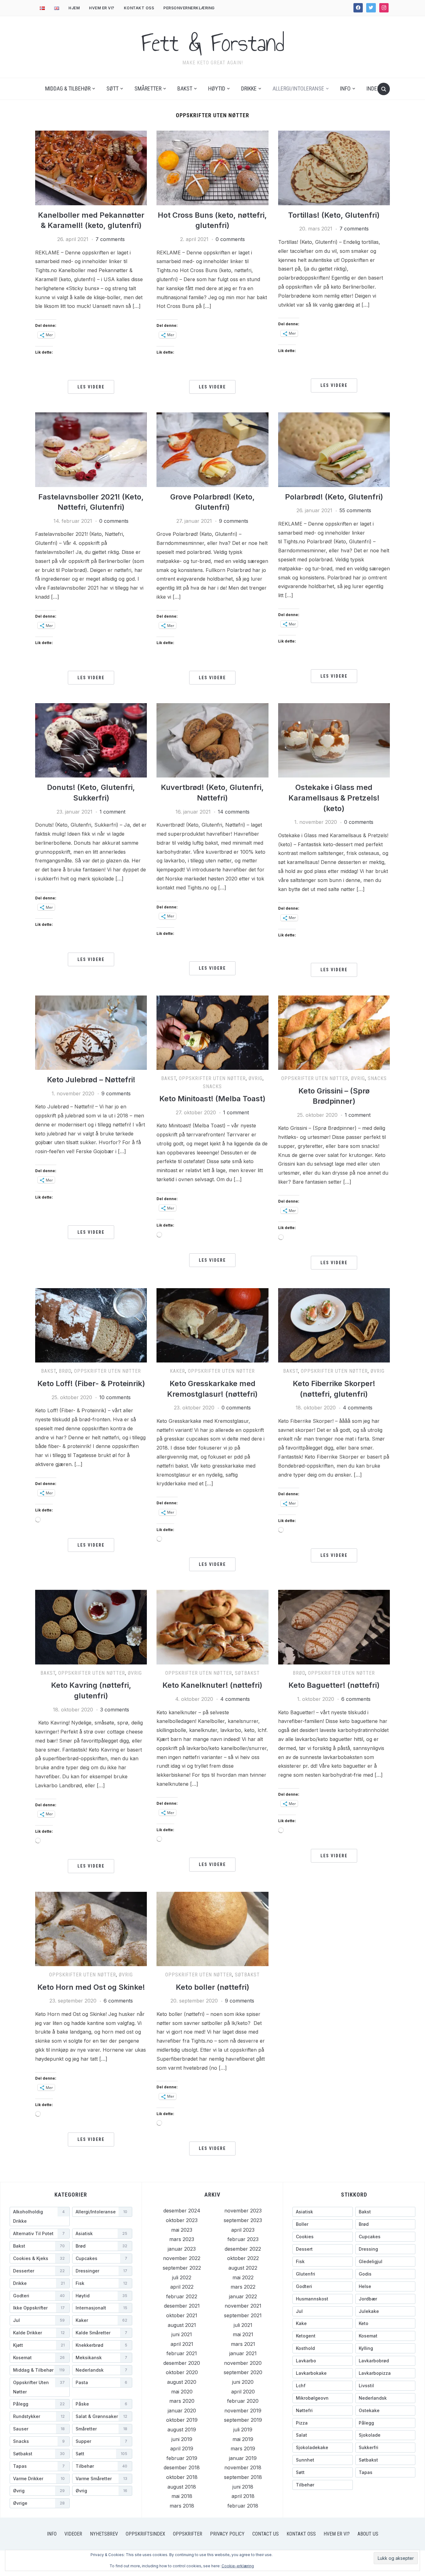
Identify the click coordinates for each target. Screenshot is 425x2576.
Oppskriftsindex (145, 2534)
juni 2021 (182, 2334)
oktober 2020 (182, 2372)
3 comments (115, 1710)
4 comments (358, 1408)
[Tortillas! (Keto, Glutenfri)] (334, 167)
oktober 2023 (182, 2220)
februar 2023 (243, 2239)
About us (368, 2534)
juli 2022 (182, 2277)
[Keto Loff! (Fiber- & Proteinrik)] (91, 1325)
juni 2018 (243, 2487)
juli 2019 (243, 2430)
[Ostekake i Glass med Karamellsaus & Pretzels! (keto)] (334, 740)
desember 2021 (182, 2306)
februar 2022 (182, 2296)
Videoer (73, 2534)
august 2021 (182, 2325)
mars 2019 (243, 2448)
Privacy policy (227, 2534)
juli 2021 (243, 2325)
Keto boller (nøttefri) (213, 1987)
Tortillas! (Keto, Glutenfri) (334, 215)
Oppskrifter (188, 2534)
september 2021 (243, 2315)
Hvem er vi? (102, 8)
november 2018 (243, 2467)
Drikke (249, 88)
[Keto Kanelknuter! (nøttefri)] (212, 1627)
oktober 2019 (182, 2420)
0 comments (230, 239)
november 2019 (243, 2411)
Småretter (148, 88)
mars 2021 (243, 2344)
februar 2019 (182, 2458)
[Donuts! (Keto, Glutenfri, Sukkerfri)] (91, 740)
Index (373, 88)
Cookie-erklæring (238, 2566)
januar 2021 (243, 2353)
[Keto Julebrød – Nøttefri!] (91, 1032)
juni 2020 (243, 2382)
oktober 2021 (182, 2315)
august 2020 (182, 2382)
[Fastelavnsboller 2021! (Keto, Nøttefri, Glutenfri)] (91, 449)
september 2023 (243, 2220)
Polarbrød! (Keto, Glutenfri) (334, 497)
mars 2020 (182, 2401)
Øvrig (256, 1078)
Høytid (217, 88)
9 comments (234, 521)
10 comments (115, 1397)
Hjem (74, 8)
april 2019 (182, 2448)
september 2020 (243, 2372)
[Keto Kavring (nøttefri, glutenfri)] (91, 1627)
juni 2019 (182, 2439)
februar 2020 (243, 2401)
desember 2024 (182, 2211)
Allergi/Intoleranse (298, 88)
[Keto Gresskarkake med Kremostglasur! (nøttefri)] (212, 1325)
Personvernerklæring (189, 8)
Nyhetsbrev (104, 2534)
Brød (65, 1371)
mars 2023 (182, 2239)
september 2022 (182, 2268)
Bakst (185, 88)
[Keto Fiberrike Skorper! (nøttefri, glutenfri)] (334, 1325)
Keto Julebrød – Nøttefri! (91, 1080)
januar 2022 (243, 2296)
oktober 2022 (243, 2258)
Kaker (177, 1371)
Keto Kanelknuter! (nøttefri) (212, 1685)
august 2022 (243, 2268)
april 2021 (182, 2344)
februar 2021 (182, 2353)
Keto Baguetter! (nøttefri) (334, 1685)
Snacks (212, 1086)
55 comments (355, 510)
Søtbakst (247, 1673)
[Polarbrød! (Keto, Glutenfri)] (334, 449)
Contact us (266, 2534)
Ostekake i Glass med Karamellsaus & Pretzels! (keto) (334, 798)
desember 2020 (182, 2363)
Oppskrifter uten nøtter (212, 1078)
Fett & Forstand (213, 43)
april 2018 (243, 2496)
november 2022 (182, 2258)
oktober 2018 (182, 2477)
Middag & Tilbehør (68, 88)
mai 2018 (182, 2496)
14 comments (234, 812)
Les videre (91, 387)
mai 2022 (243, 2277)
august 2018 (182, 2487)
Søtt (112, 88)
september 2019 (243, 2420)
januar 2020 (182, 2411)
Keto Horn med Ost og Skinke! (91, 1987)
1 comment (112, 812)
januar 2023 (182, 2249)
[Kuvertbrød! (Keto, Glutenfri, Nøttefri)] (212, 740)
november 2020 (243, 2363)
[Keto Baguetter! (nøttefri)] (334, 1627)
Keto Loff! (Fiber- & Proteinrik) (91, 1383)
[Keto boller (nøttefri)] (212, 1929)
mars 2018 (182, 2506)
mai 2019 (243, 2439)
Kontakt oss (139, 8)
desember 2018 (182, 2467)
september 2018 (243, 2477)
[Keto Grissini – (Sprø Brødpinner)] (334, 1032)
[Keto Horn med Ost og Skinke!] (91, 1929)
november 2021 (243, 2306)
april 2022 (182, 2287)
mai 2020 (182, 2392)
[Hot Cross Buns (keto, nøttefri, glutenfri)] (212, 167)
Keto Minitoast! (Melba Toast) (212, 1099)
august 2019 (182, 2430)
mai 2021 (243, 2334)
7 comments (110, 239)
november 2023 (243, 2211)
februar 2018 (243, 2506)
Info (345, 88)
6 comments (356, 1699)
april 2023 (243, 2230)
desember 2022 (243, 2249)
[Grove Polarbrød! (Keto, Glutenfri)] (212, 449)
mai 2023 (182, 2230)
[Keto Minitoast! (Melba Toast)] (212, 1032)
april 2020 (243, 2392)
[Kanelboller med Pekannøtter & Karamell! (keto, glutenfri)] (91, 167)
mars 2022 (243, 2287)
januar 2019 (243, 2458)
